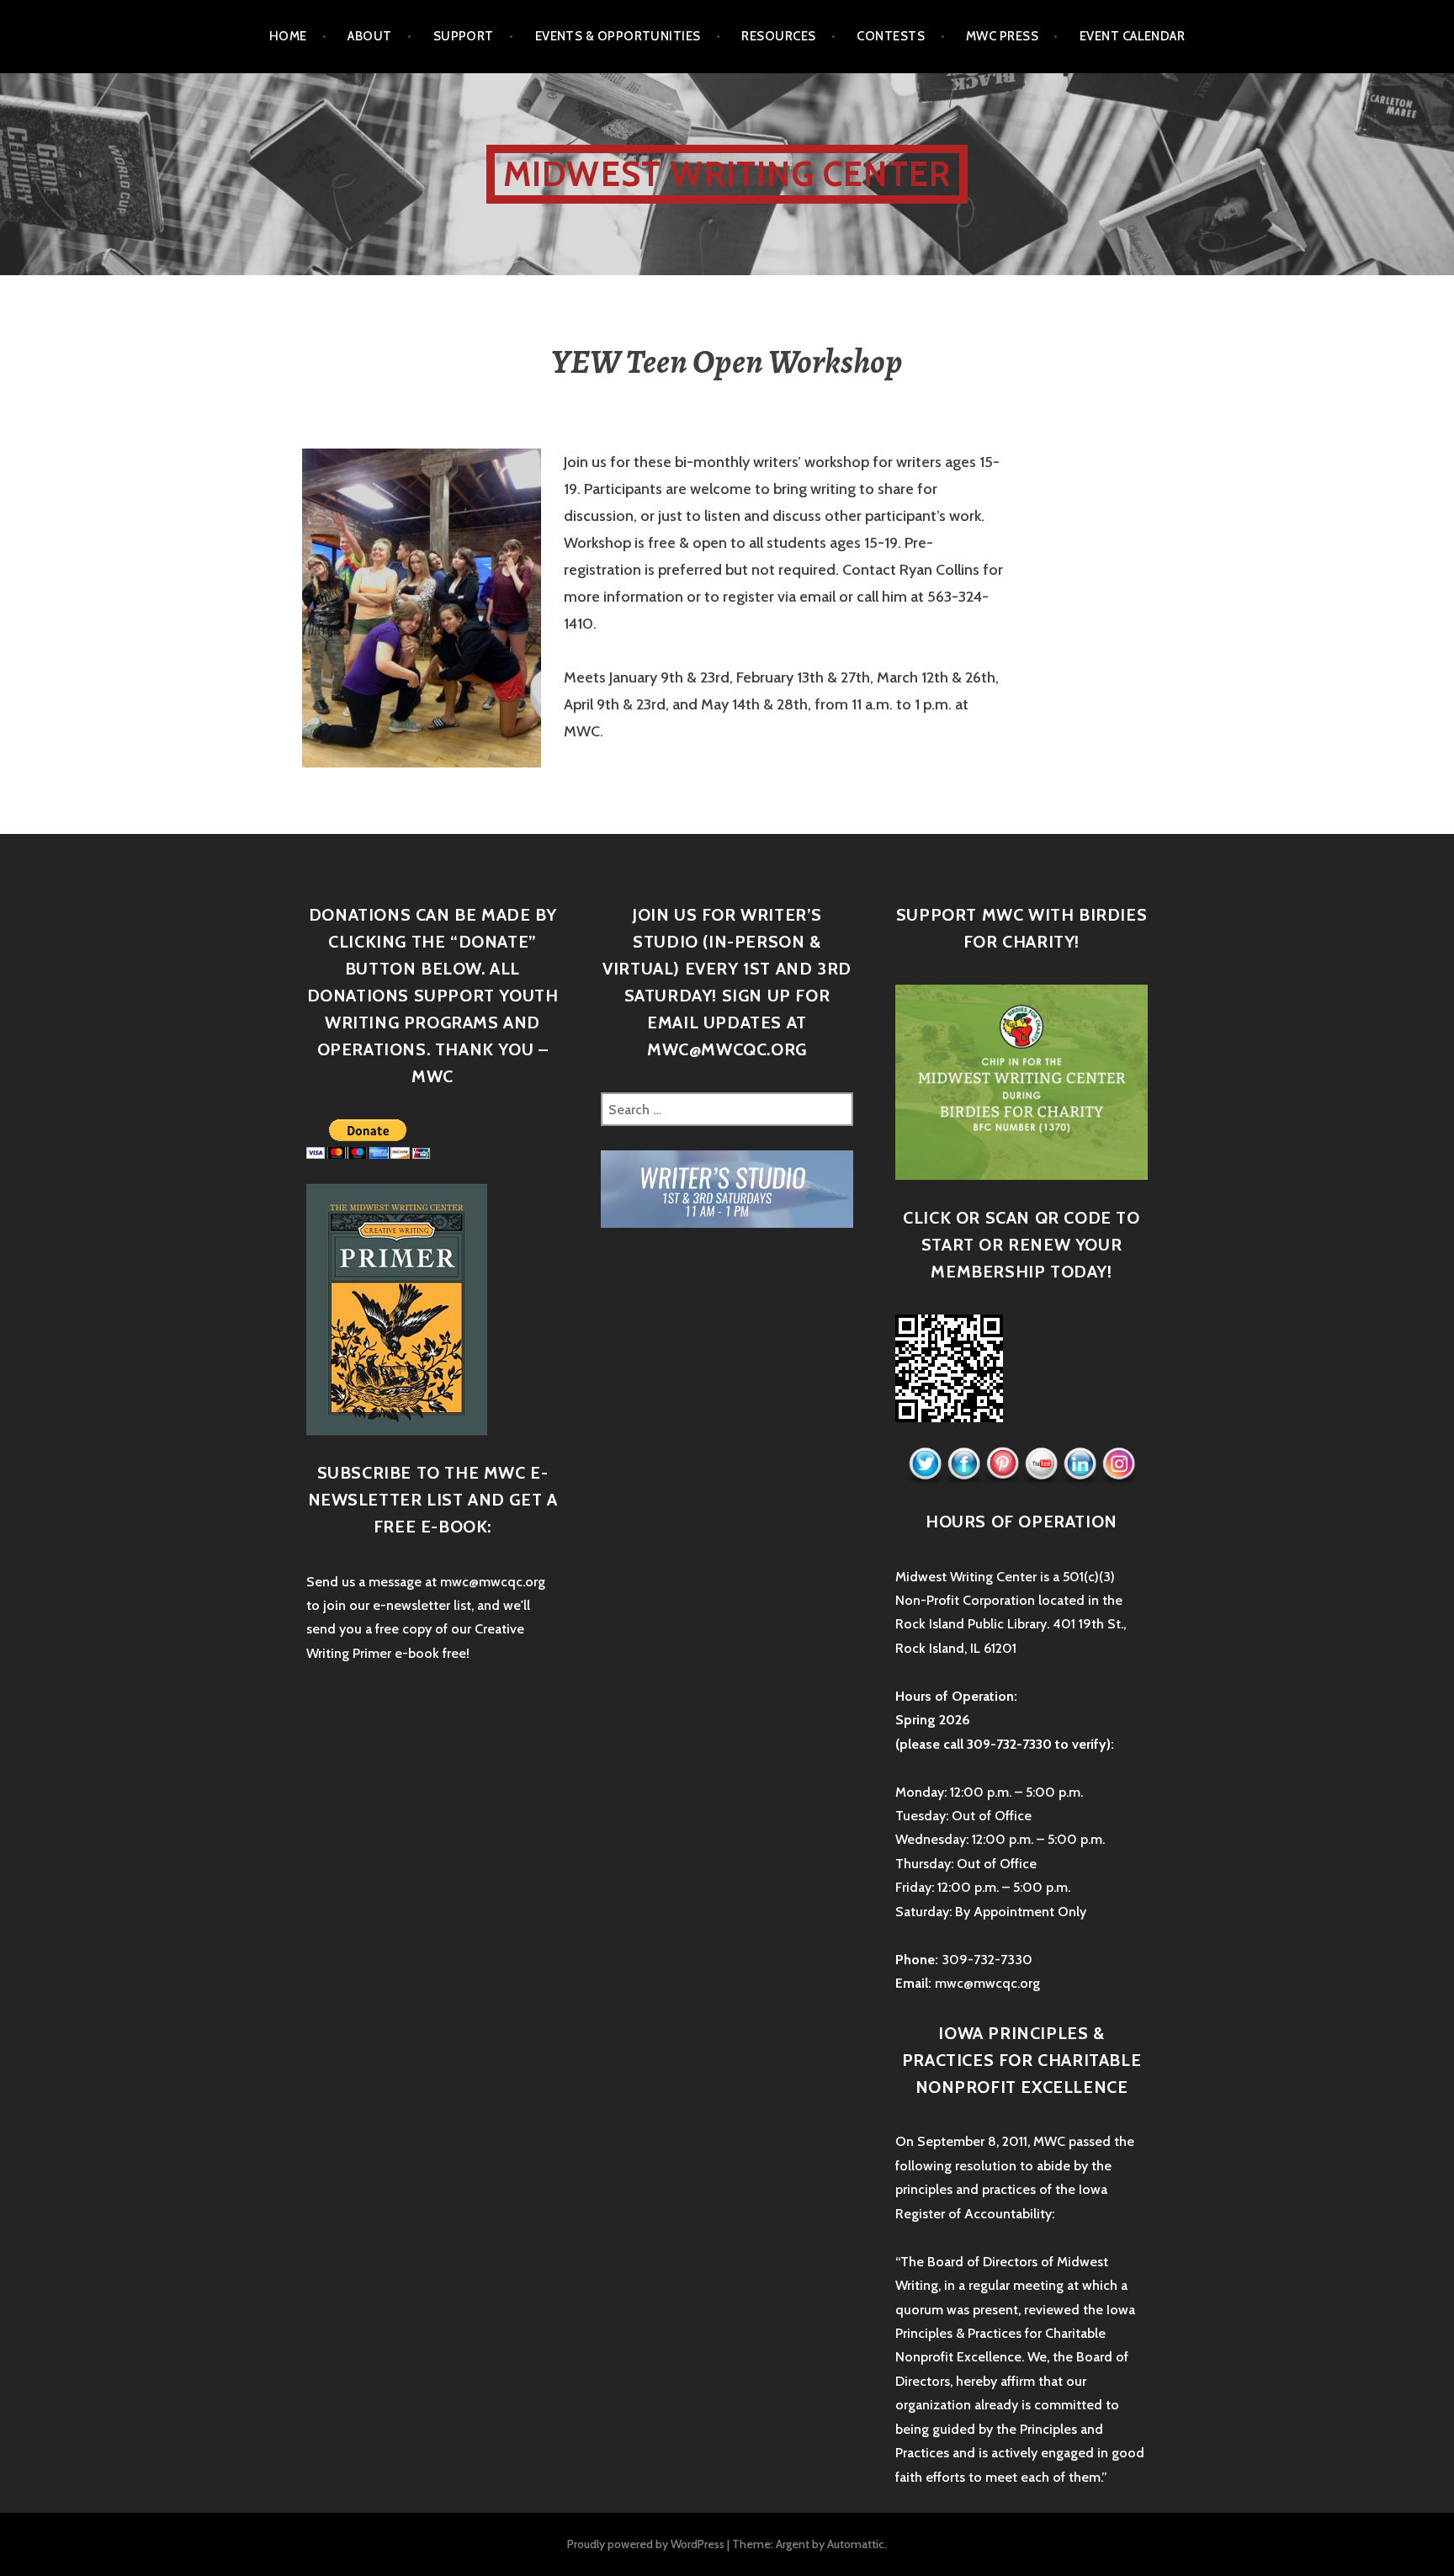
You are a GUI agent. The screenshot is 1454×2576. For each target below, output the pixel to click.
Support (464, 36)
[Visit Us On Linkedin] (1080, 1464)
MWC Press (1002, 36)
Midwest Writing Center (727, 174)
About (369, 36)
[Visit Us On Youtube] (1041, 1464)
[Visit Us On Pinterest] (1002, 1464)
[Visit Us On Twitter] (925, 1464)
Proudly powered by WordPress (646, 2544)
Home (288, 36)
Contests (891, 36)
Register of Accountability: (975, 2214)
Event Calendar (1132, 36)
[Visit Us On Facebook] (963, 1464)
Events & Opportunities (618, 36)
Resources (778, 36)
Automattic (856, 2544)
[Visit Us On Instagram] (1118, 1464)
